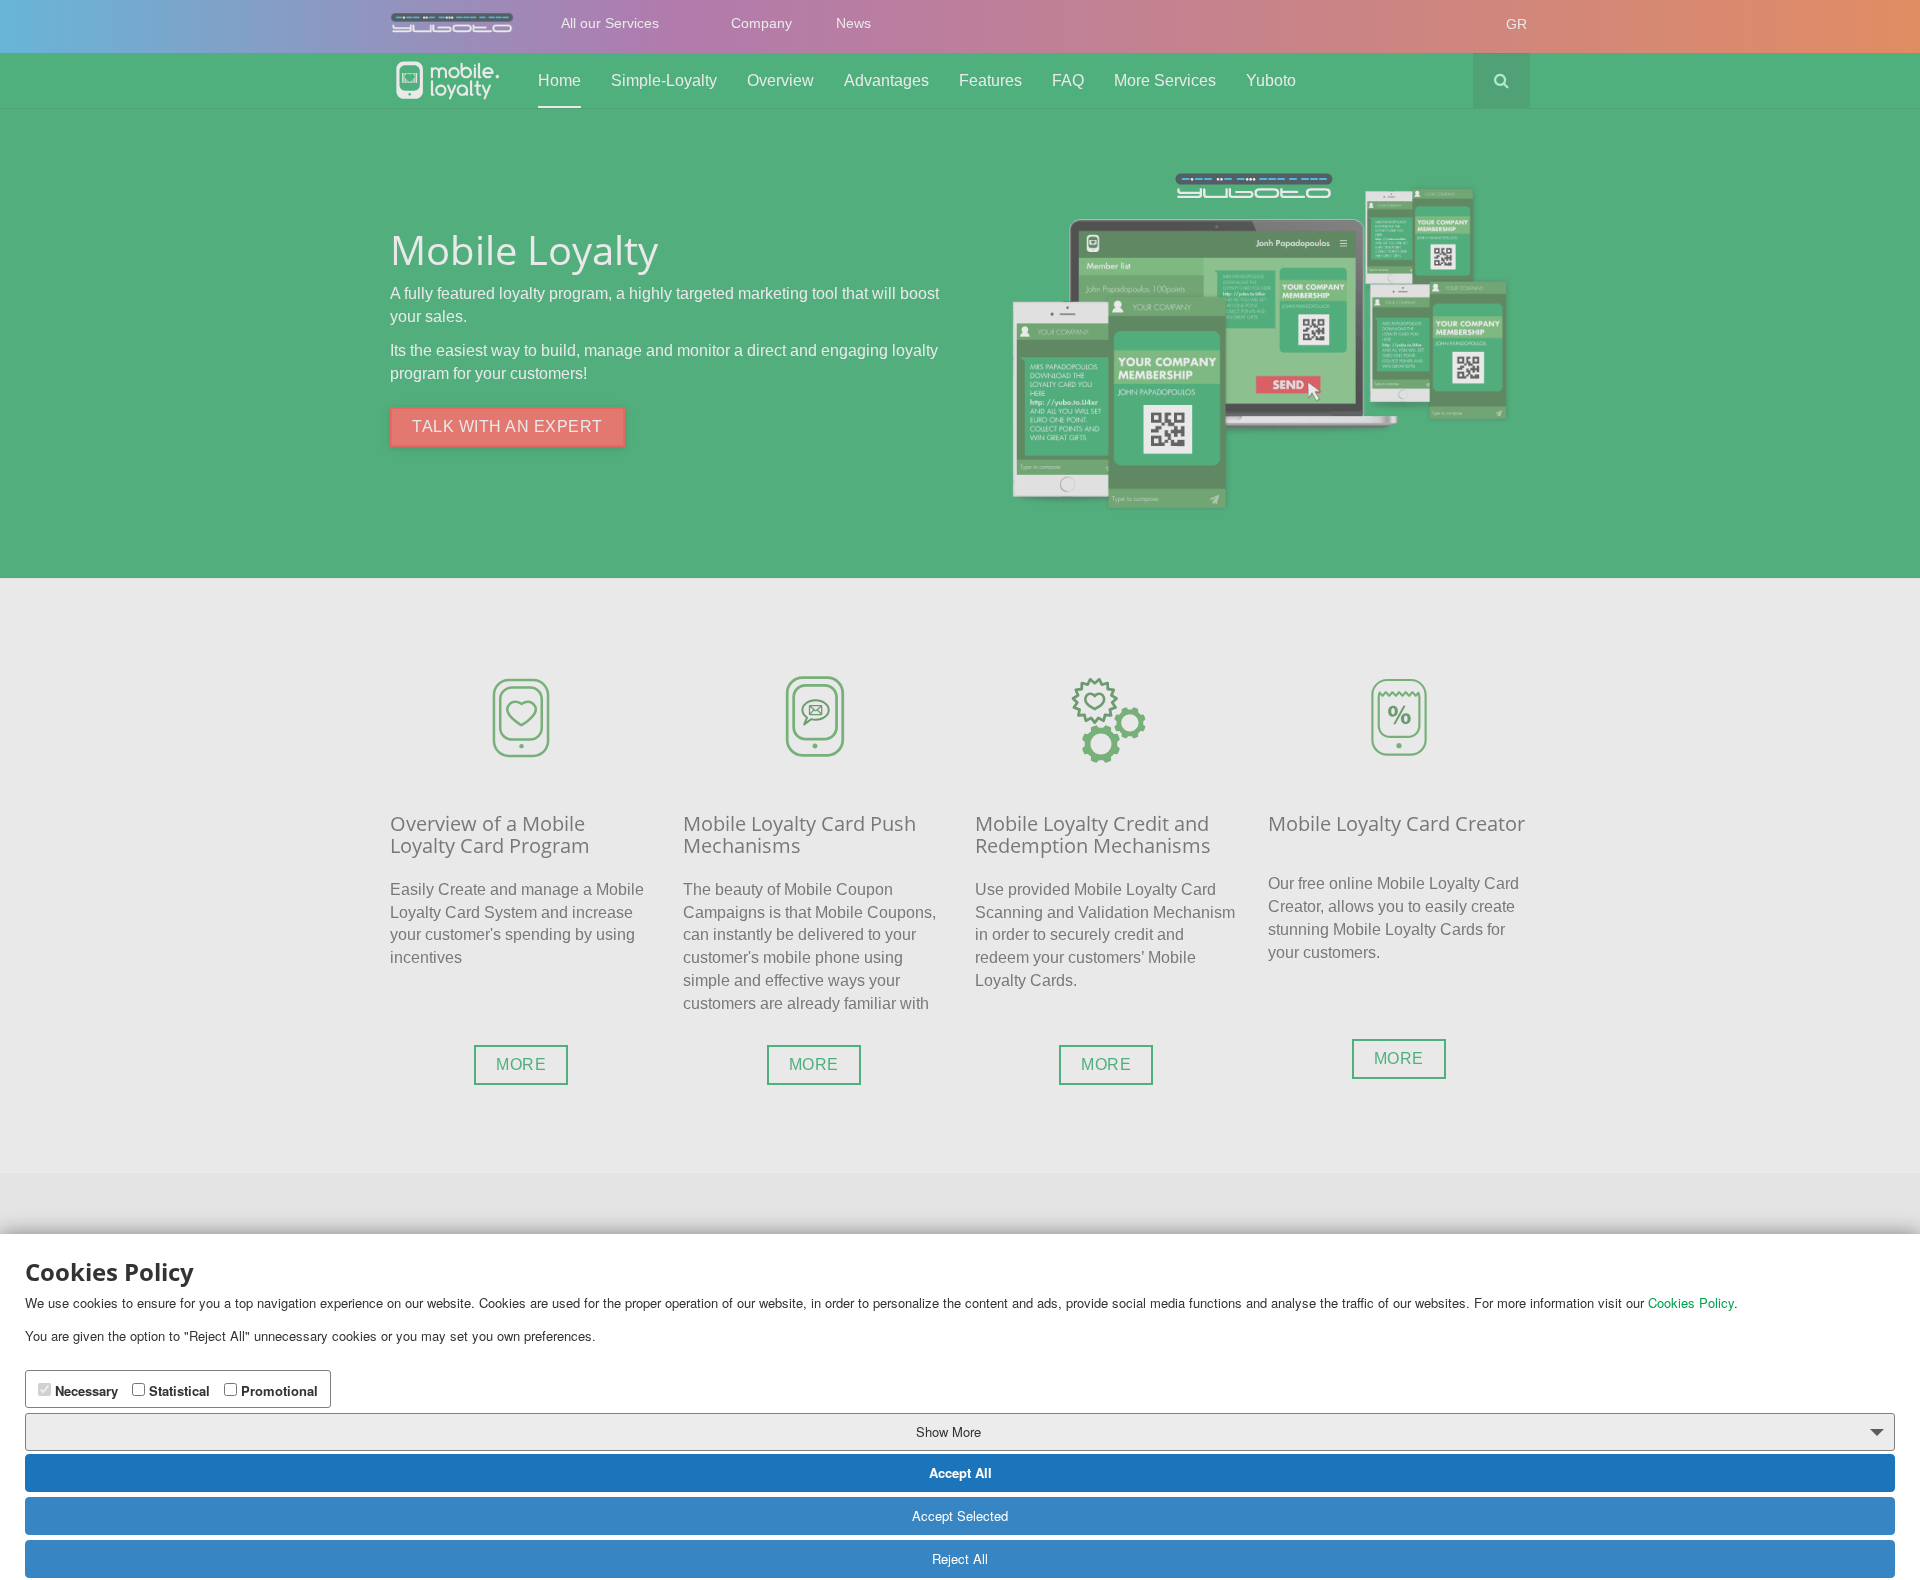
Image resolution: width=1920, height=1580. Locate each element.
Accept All (960, 1472)
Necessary (84, 1390)
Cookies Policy (1691, 1303)
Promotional (277, 1390)
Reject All (960, 1558)
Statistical (177, 1390)
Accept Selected (960, 1515)
